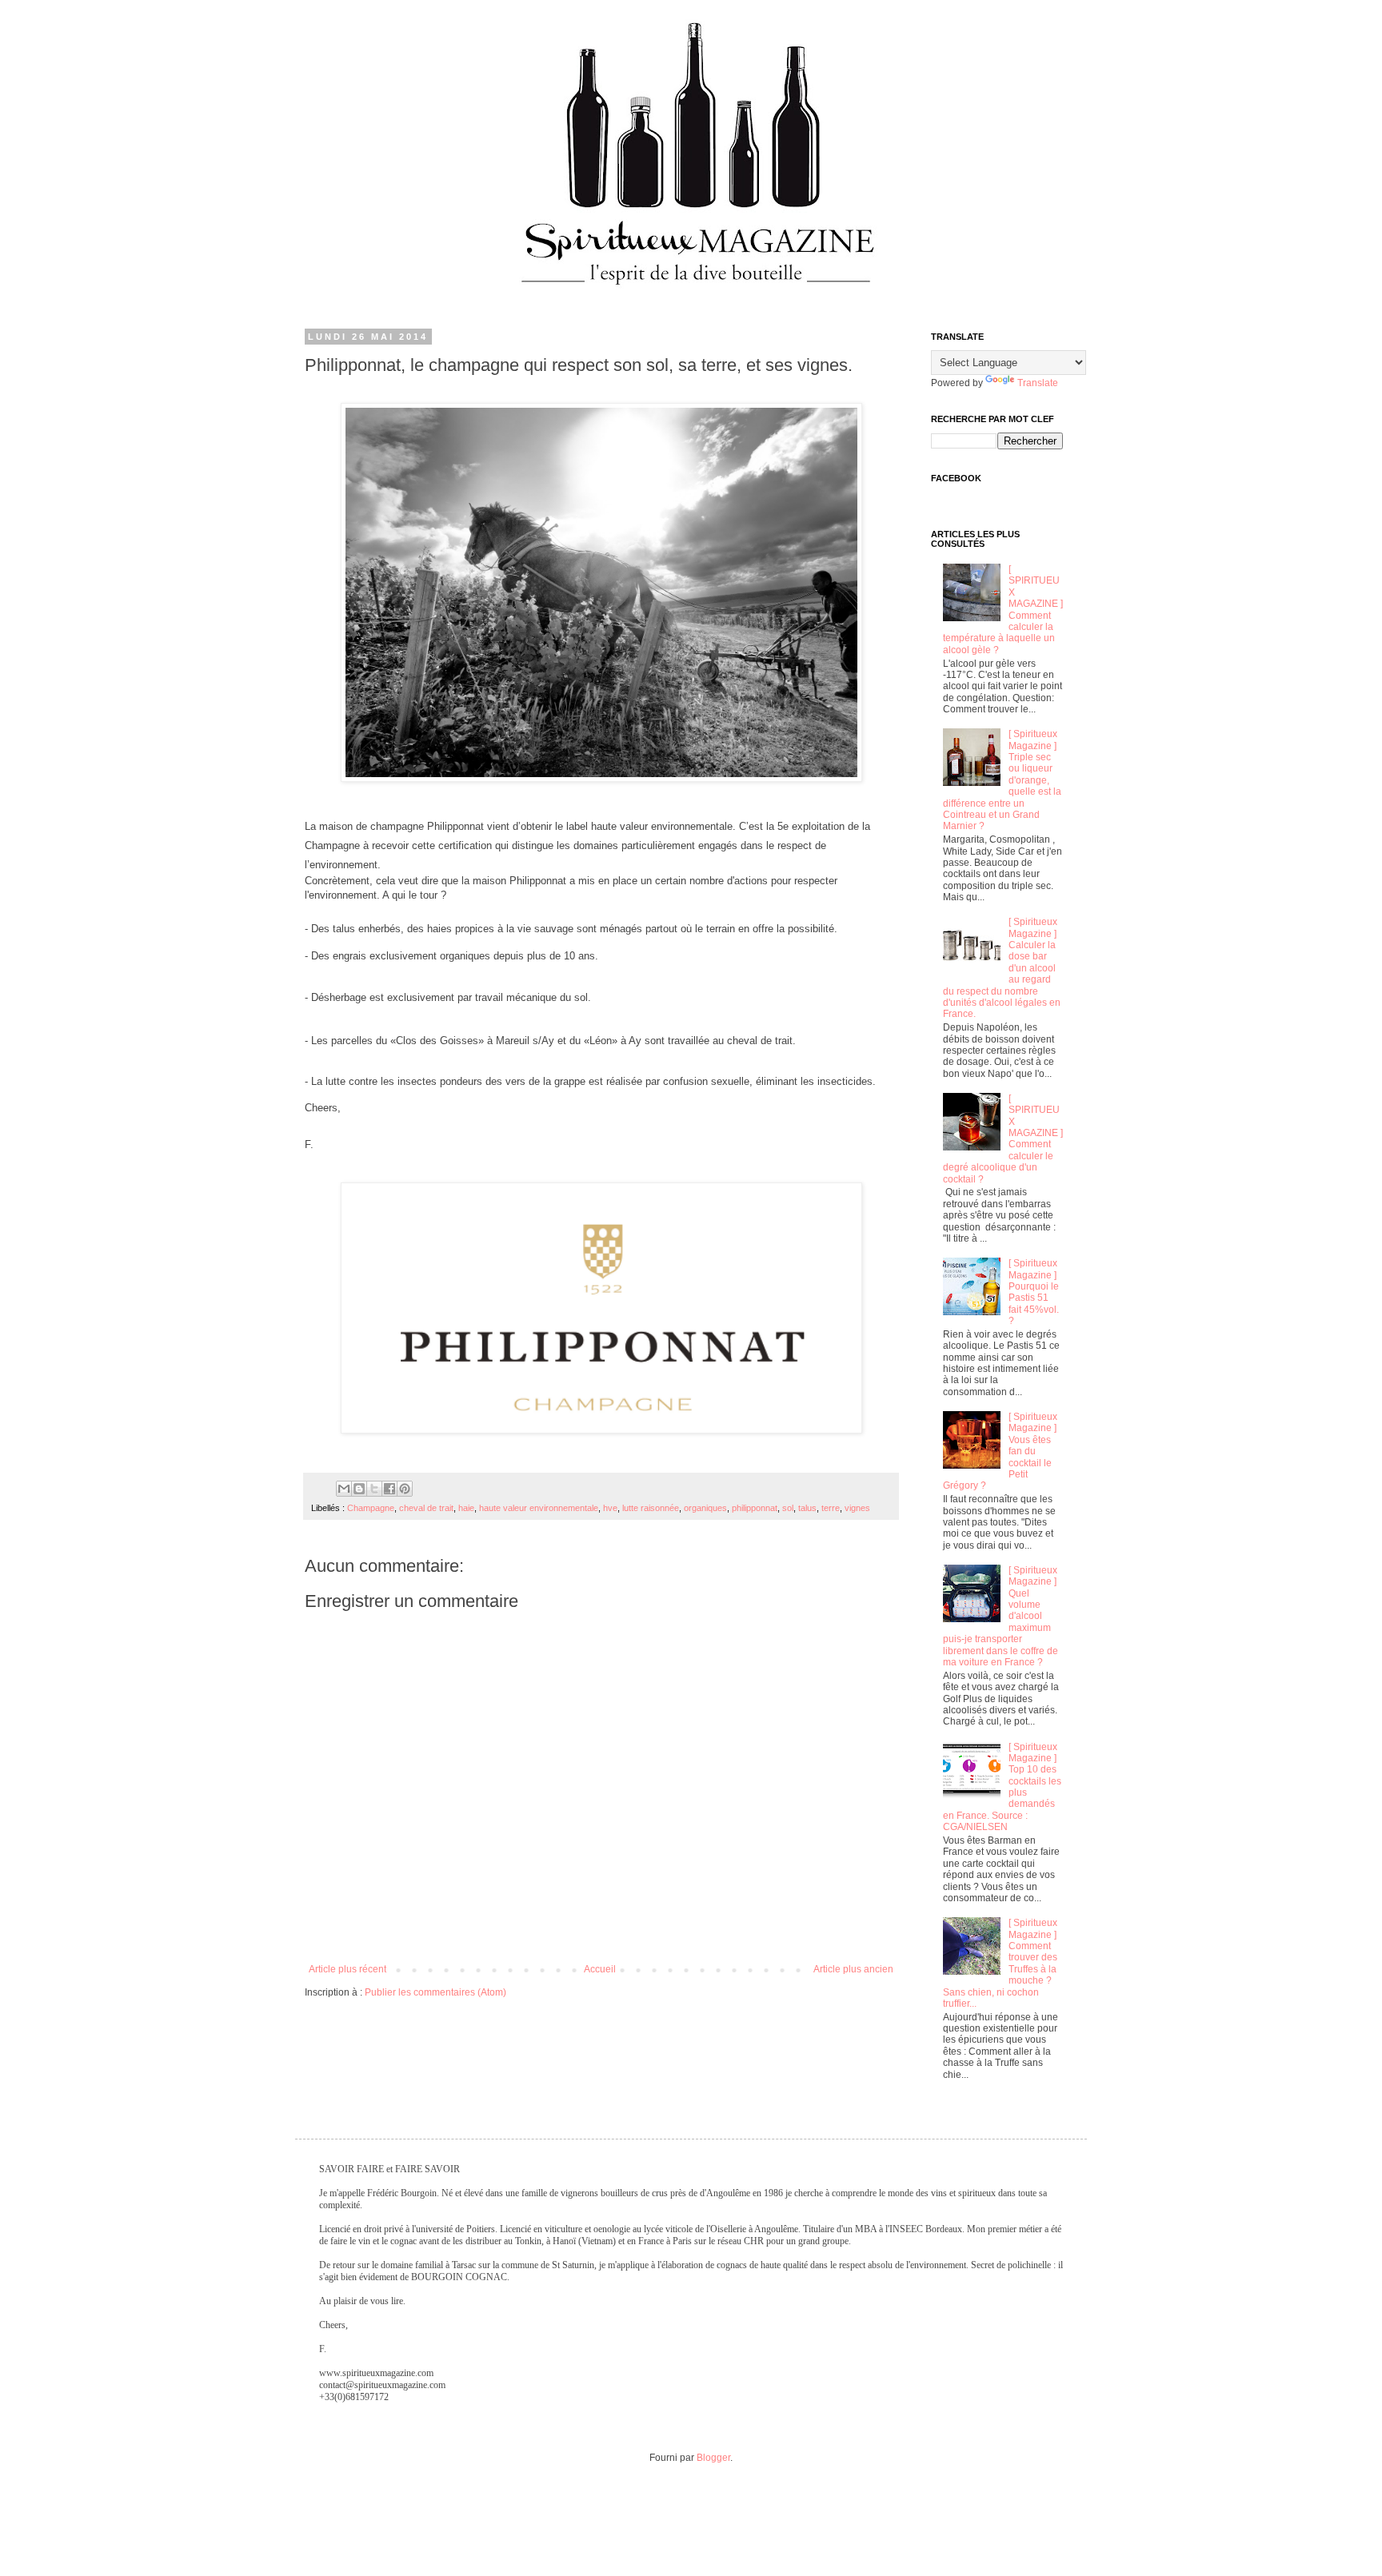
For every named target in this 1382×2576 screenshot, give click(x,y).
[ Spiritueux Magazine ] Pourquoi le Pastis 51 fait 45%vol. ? (1034, 1292)
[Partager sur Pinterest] (405, 1489)
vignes (857, 1508)
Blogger (713, 2458)
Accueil (600, 1969)
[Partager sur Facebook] (389, 1489)
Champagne (371, 1508)
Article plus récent (347, 1969)
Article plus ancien (853, 1969)
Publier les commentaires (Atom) (435, 1992)
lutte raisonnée (651, 1508)
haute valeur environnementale (539, 1508)
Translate (1038, 383)
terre (831, 1508)
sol (788, 1508)
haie (466, 1508)
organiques (705, 1508)
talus (807, 1508)
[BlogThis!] (359, 1489)
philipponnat (755, 1508)
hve (610, 1508)
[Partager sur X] (374, 1489)
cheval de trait (426, 1508)
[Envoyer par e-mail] (344, 1489)
